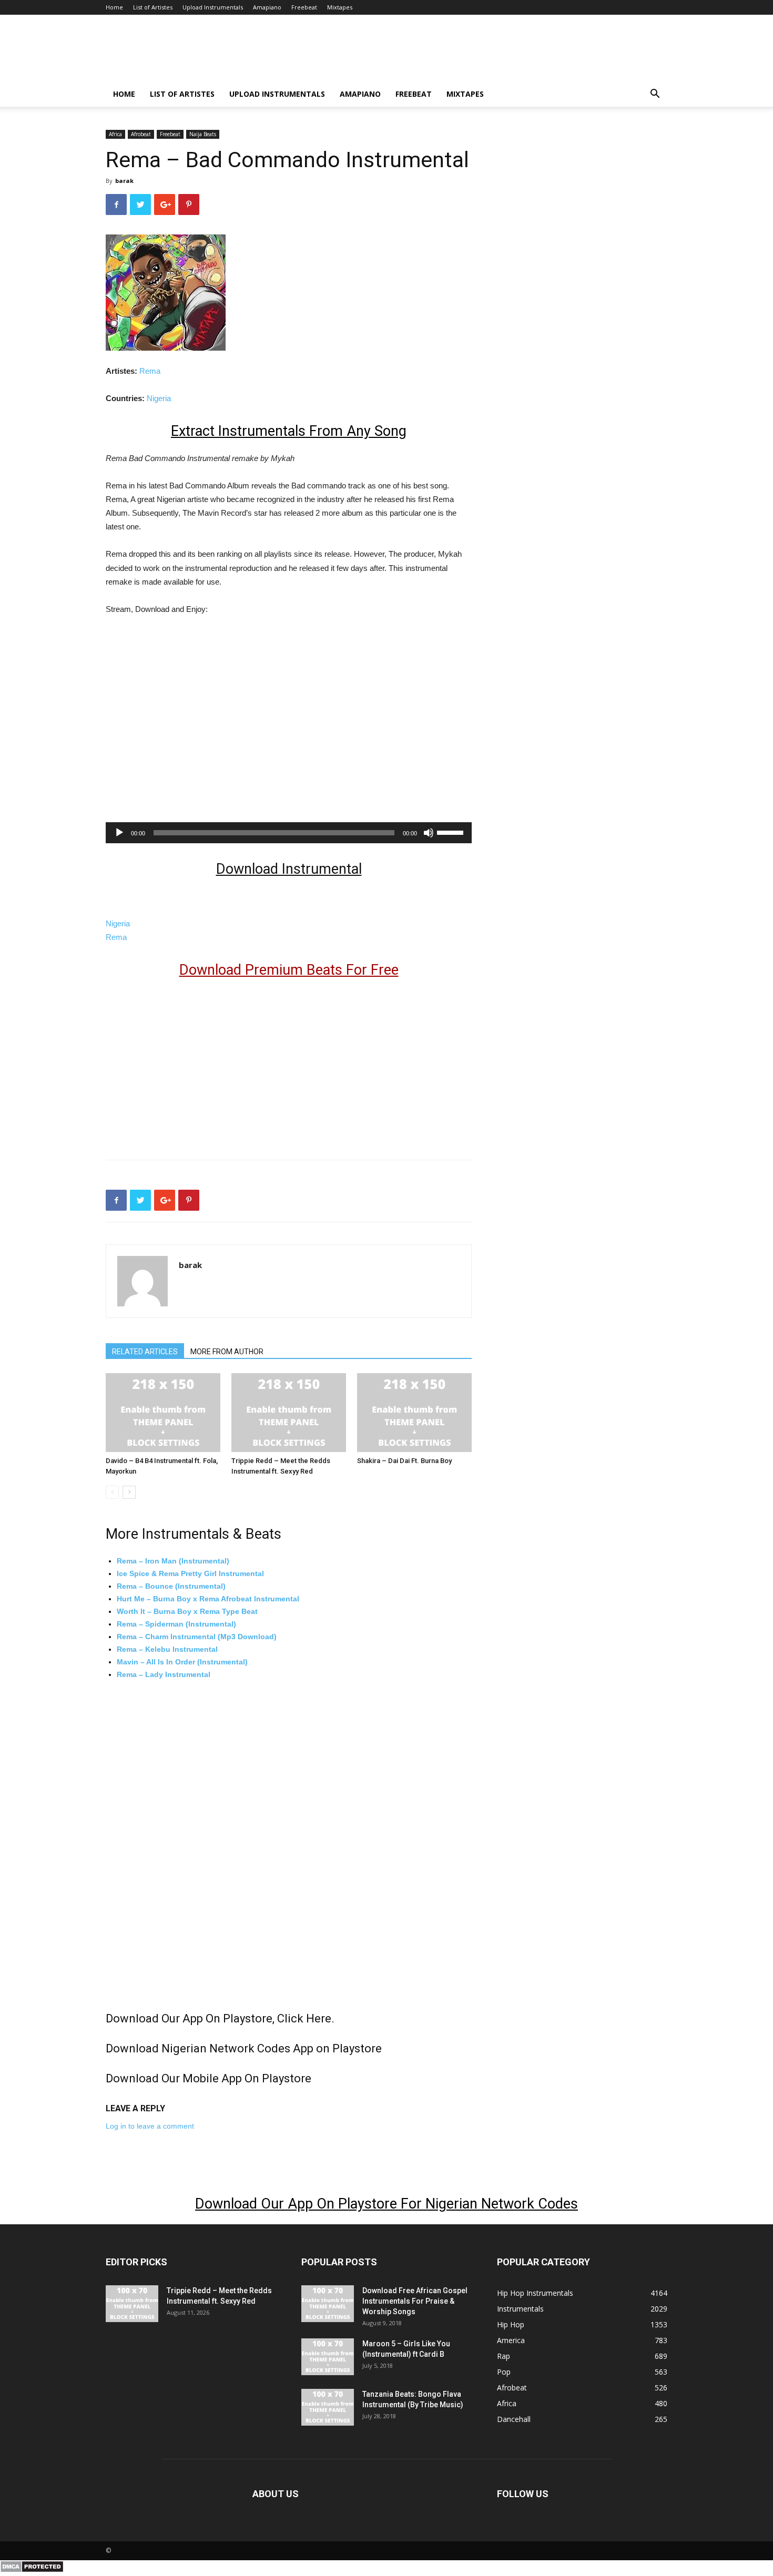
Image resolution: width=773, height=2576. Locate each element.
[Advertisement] (194, 731)
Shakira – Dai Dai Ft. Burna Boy (404, 1461)
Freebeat (304, 7)
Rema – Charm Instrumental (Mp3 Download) (197, 1637)
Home (114, 7)
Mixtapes (340, 7)
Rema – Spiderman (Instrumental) (176, 1624)
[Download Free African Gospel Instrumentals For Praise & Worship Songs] (328, 2304)
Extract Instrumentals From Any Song (289, 431)
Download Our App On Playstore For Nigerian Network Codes (387, 2204)
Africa (115, 134)
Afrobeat (141, 134)
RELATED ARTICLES (145, 1352)
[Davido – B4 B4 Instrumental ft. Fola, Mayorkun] (163, 1413)
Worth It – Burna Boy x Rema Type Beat (187, 1611)
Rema (150, 371)
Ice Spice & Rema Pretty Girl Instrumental (190, 1573)
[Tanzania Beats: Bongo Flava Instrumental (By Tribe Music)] (328, 2407)
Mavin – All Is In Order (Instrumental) (182, 1662)
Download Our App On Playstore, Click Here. (220, 2018)
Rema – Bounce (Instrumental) (171, 1586)
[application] (289, 833)
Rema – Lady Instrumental (164, 1674)
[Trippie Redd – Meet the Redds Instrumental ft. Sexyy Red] (289, 1413)
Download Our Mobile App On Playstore (208, 2078)
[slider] (452, 832)
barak (124, 181)
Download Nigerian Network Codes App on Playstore (244, 2048)
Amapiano (267, 7)
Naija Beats (203, 134)
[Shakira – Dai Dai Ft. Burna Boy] (414, 1413)
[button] (655, 95)
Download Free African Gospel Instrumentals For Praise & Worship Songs (415, 2301)
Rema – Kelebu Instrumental (167, 1649)
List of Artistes (153, 7)
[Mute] (429, 833)
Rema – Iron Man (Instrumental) (173, 1561)
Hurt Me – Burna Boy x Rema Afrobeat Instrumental (208, 1599)
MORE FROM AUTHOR (227, 1352)
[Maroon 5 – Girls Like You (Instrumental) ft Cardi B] (328, 2357)
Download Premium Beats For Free (289, 970)
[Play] (119, 833)
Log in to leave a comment (150, 2126)
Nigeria (159, 398)
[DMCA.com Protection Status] (32, 2570)
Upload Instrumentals (213, 7)
